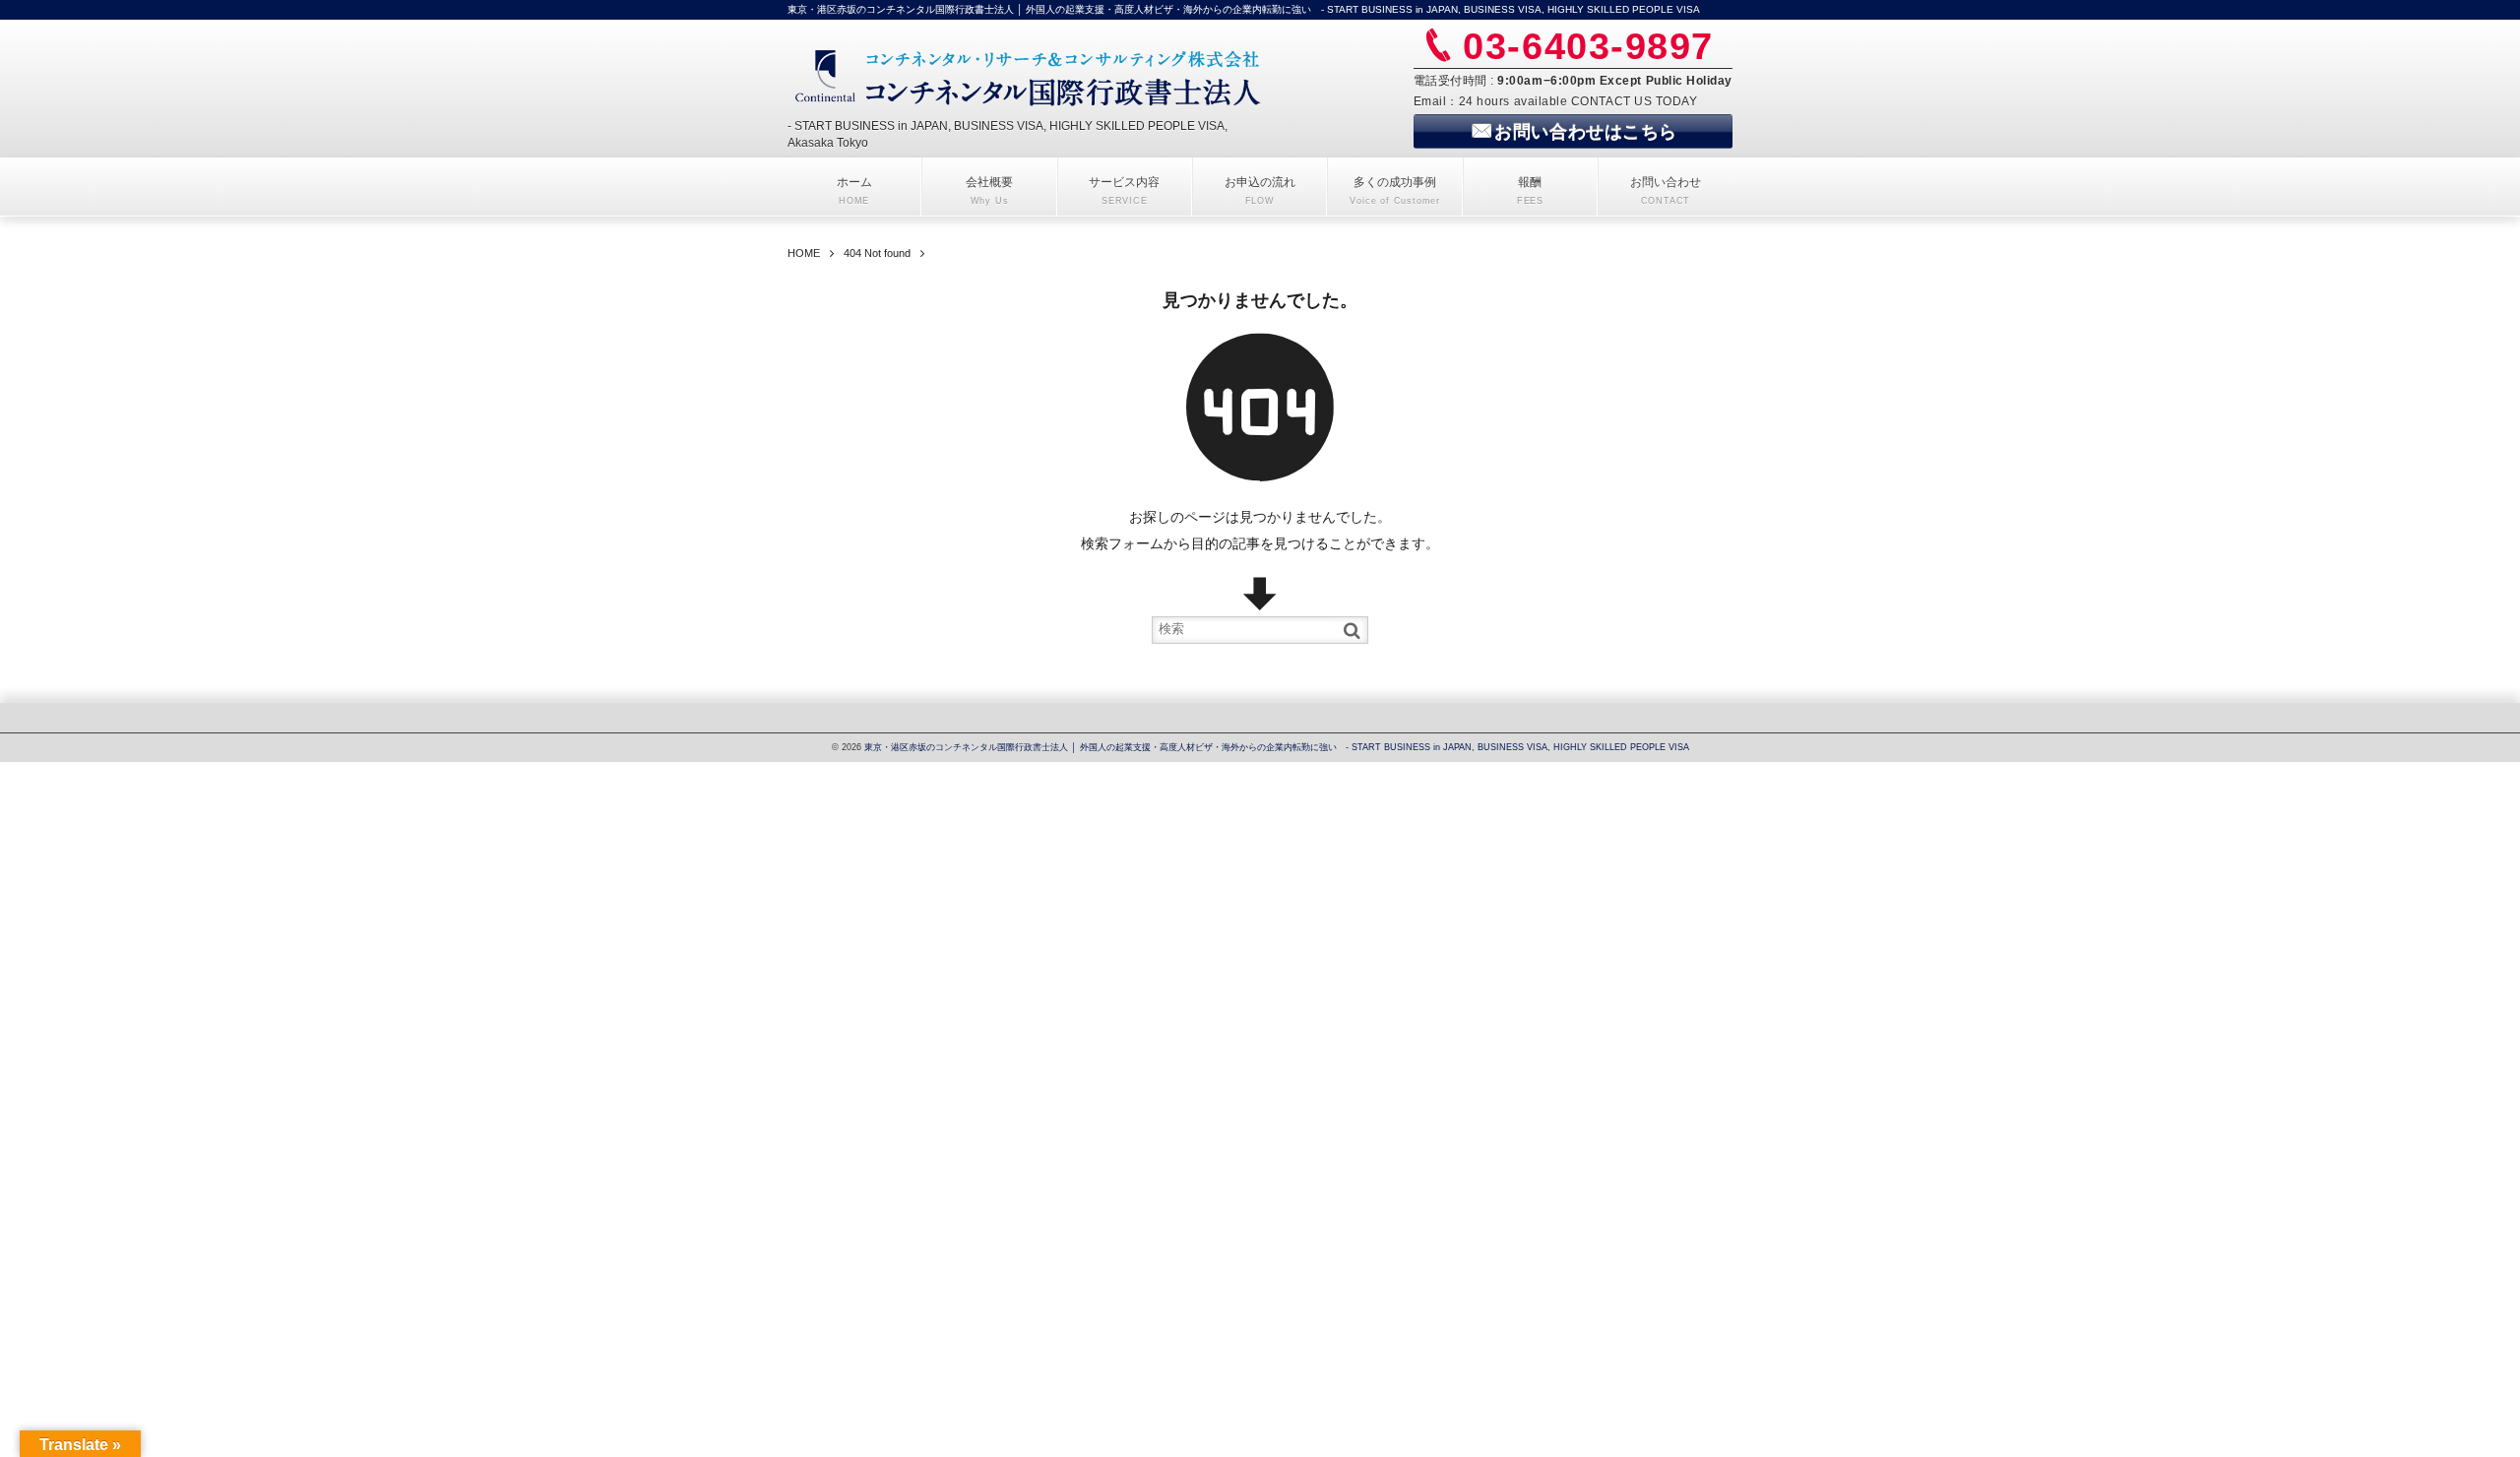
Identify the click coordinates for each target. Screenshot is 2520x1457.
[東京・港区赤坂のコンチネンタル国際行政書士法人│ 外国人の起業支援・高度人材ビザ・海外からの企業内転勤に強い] (1030, 76)
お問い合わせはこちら (1585, 132)
